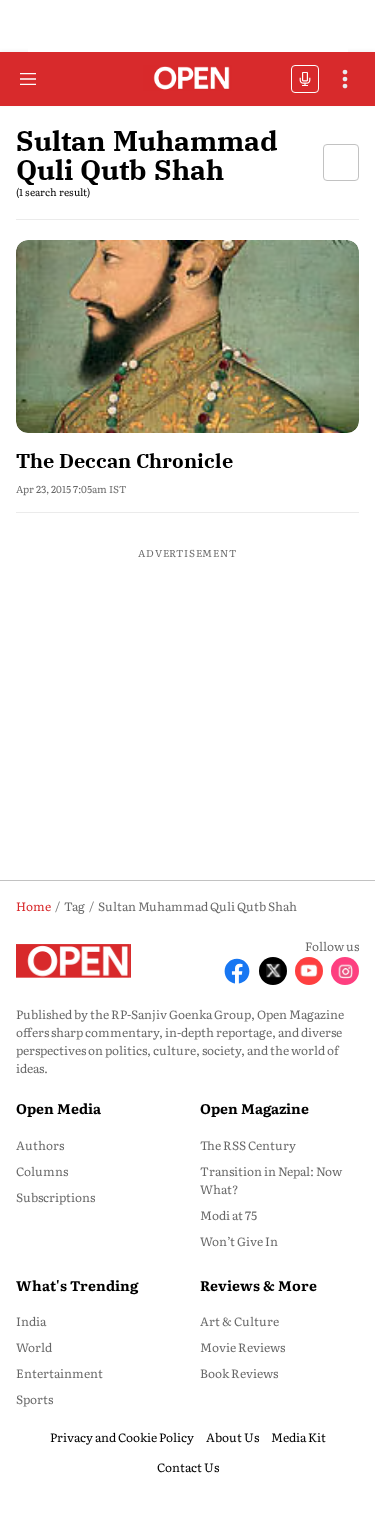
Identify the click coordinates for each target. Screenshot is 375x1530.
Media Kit (298, 1437)
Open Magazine (254, 1108)
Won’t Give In (239, 1241)
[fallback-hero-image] (187, 336)
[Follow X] (273, 971)
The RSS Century (248, 1145)
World (34, 1347)
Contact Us (188, 1467)
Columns (42, 1171)
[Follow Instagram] (345, 971)
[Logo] (187, 79)
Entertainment (59, 1373)
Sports (34, 1399)
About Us (232, 1437)
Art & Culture (239, 1321)
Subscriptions (55, 1197)
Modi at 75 (228, 1215)
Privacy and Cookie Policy (122, 1437)
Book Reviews (239, 1373)
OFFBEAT (305, 79)
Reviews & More (258, 1285)
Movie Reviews (242, 1347)
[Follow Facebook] (237, 971)
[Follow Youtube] (309, 971)
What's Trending (77, 1285)
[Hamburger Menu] (28, 79)
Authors (40, 1145)
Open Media (58, 1108)
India (31, 1321)
